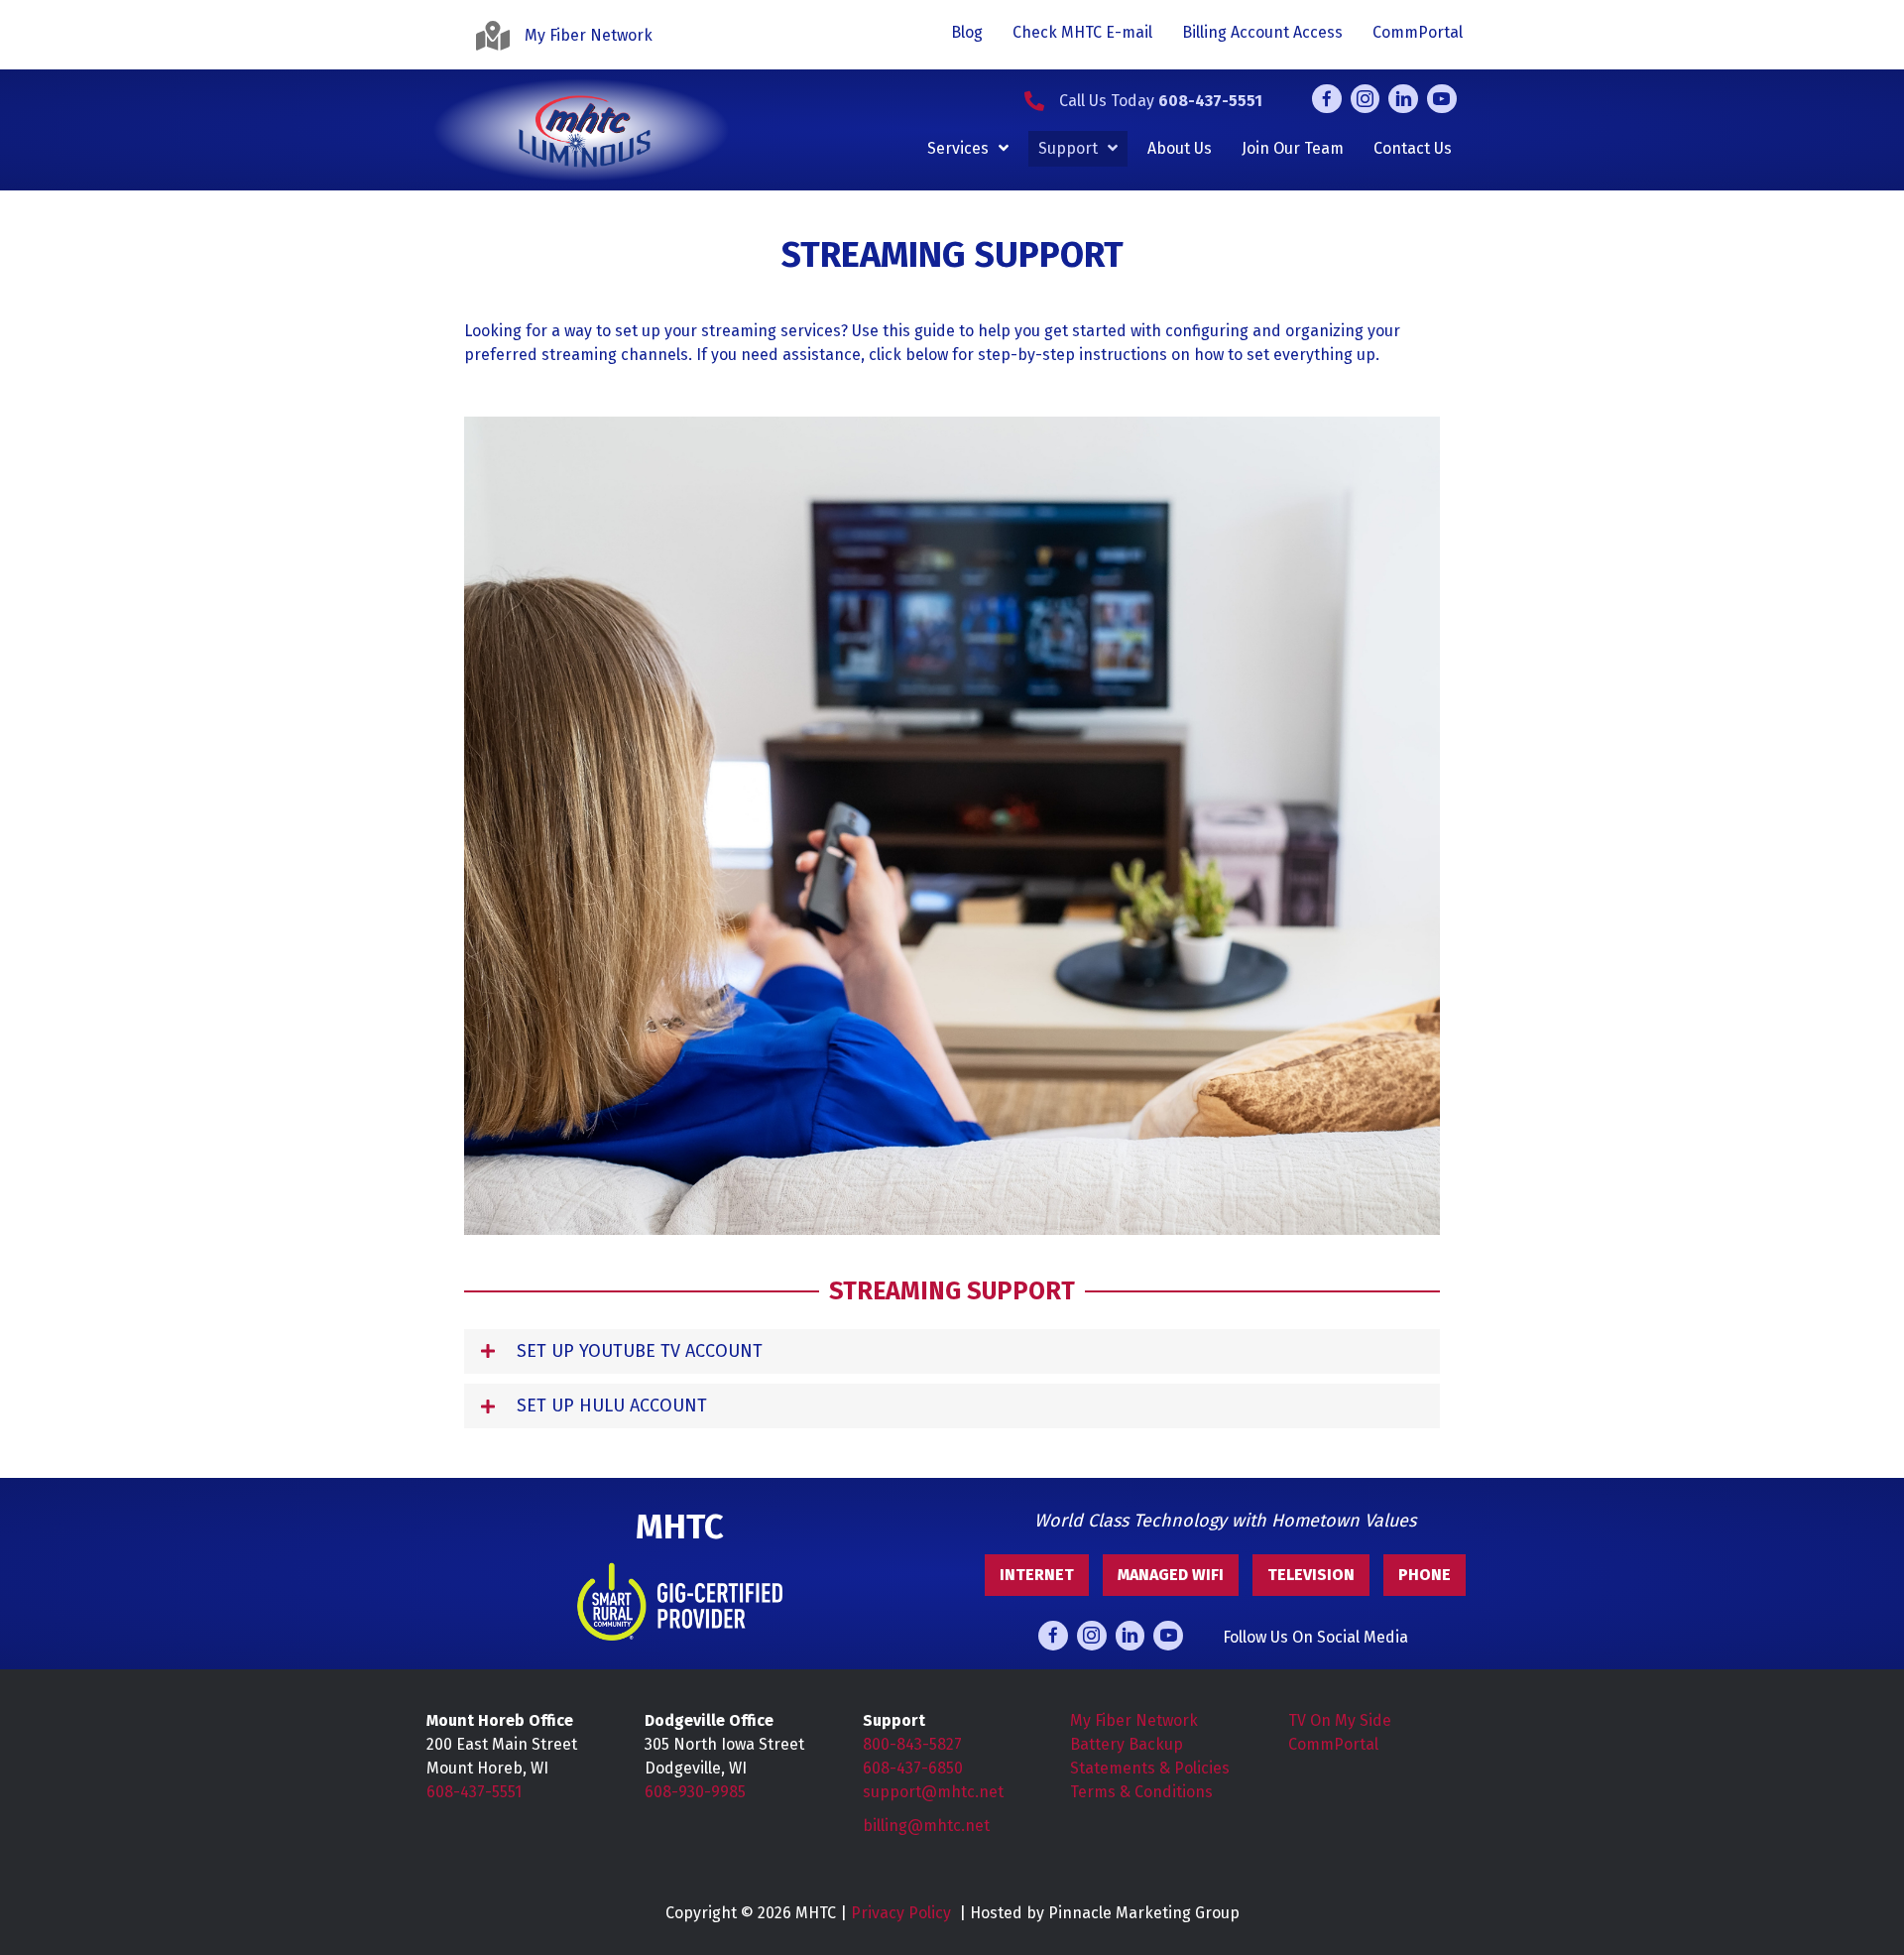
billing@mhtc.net (926, 1826)
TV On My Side (1340, 1720)
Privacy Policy (901, 1913)
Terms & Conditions (1141, 1792)
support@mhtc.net (933, 1792)
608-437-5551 (474, 1792)
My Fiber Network (1134, 1720)
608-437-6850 (913, 1768)
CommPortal (1333, 1744)
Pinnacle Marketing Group (1144, 1913)
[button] (952, 1351)
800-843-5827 (912, 1744)
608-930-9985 (695, 1792)
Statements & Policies (1150, 1768)
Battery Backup (1127, 1744)
